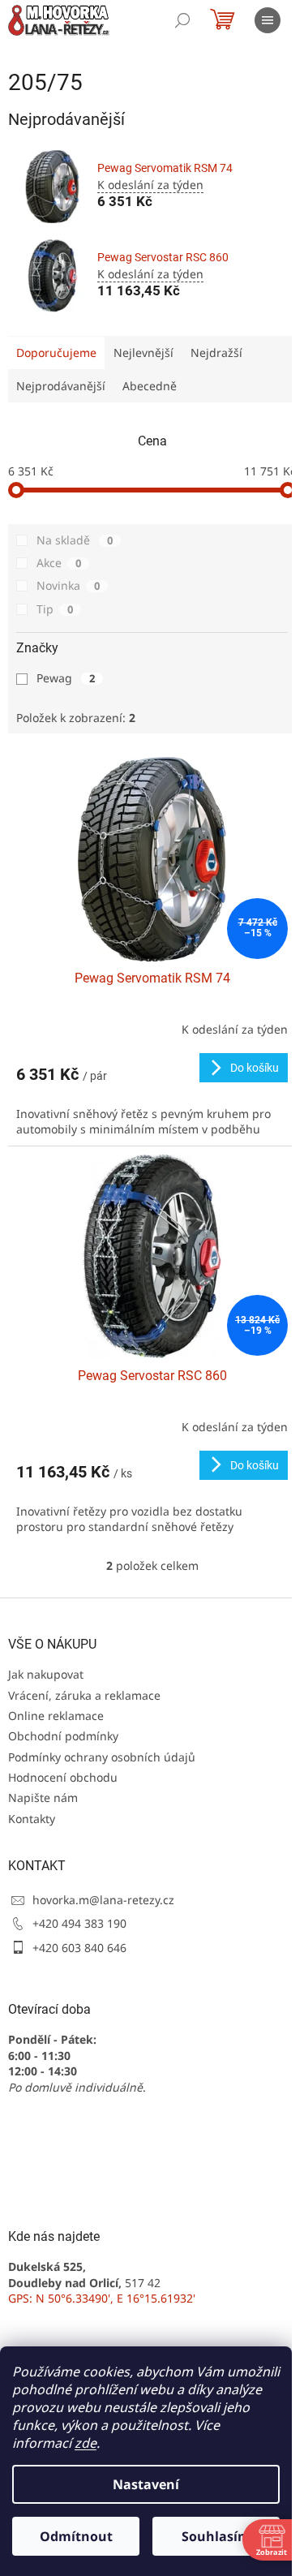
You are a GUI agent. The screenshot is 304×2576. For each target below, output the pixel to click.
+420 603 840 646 (79, 1948)
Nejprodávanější (61, 386)
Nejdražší (216, 353)
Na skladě (75, 540)
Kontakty (32, 1819)
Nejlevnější (143, 353)
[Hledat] (182, 20)
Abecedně (150, 386)
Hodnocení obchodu (63, 1777)
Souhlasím (216, 2536)
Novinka (68, 585)
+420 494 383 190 (79, 1923)
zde (86, 2443)
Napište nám (43, 1798)
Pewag (66, 678)
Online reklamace (56, 1716)
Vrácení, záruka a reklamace (84, 1695)
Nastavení (146, 2484)
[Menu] (268, 20)
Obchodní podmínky (63, 1736)
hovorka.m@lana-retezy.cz (103, 1900)
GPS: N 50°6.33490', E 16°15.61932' (102, 2298)
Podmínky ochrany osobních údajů (102, 1757)
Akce (59, 563)
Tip (55, 609)
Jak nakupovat (46, 1674)
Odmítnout (76, 2536)
